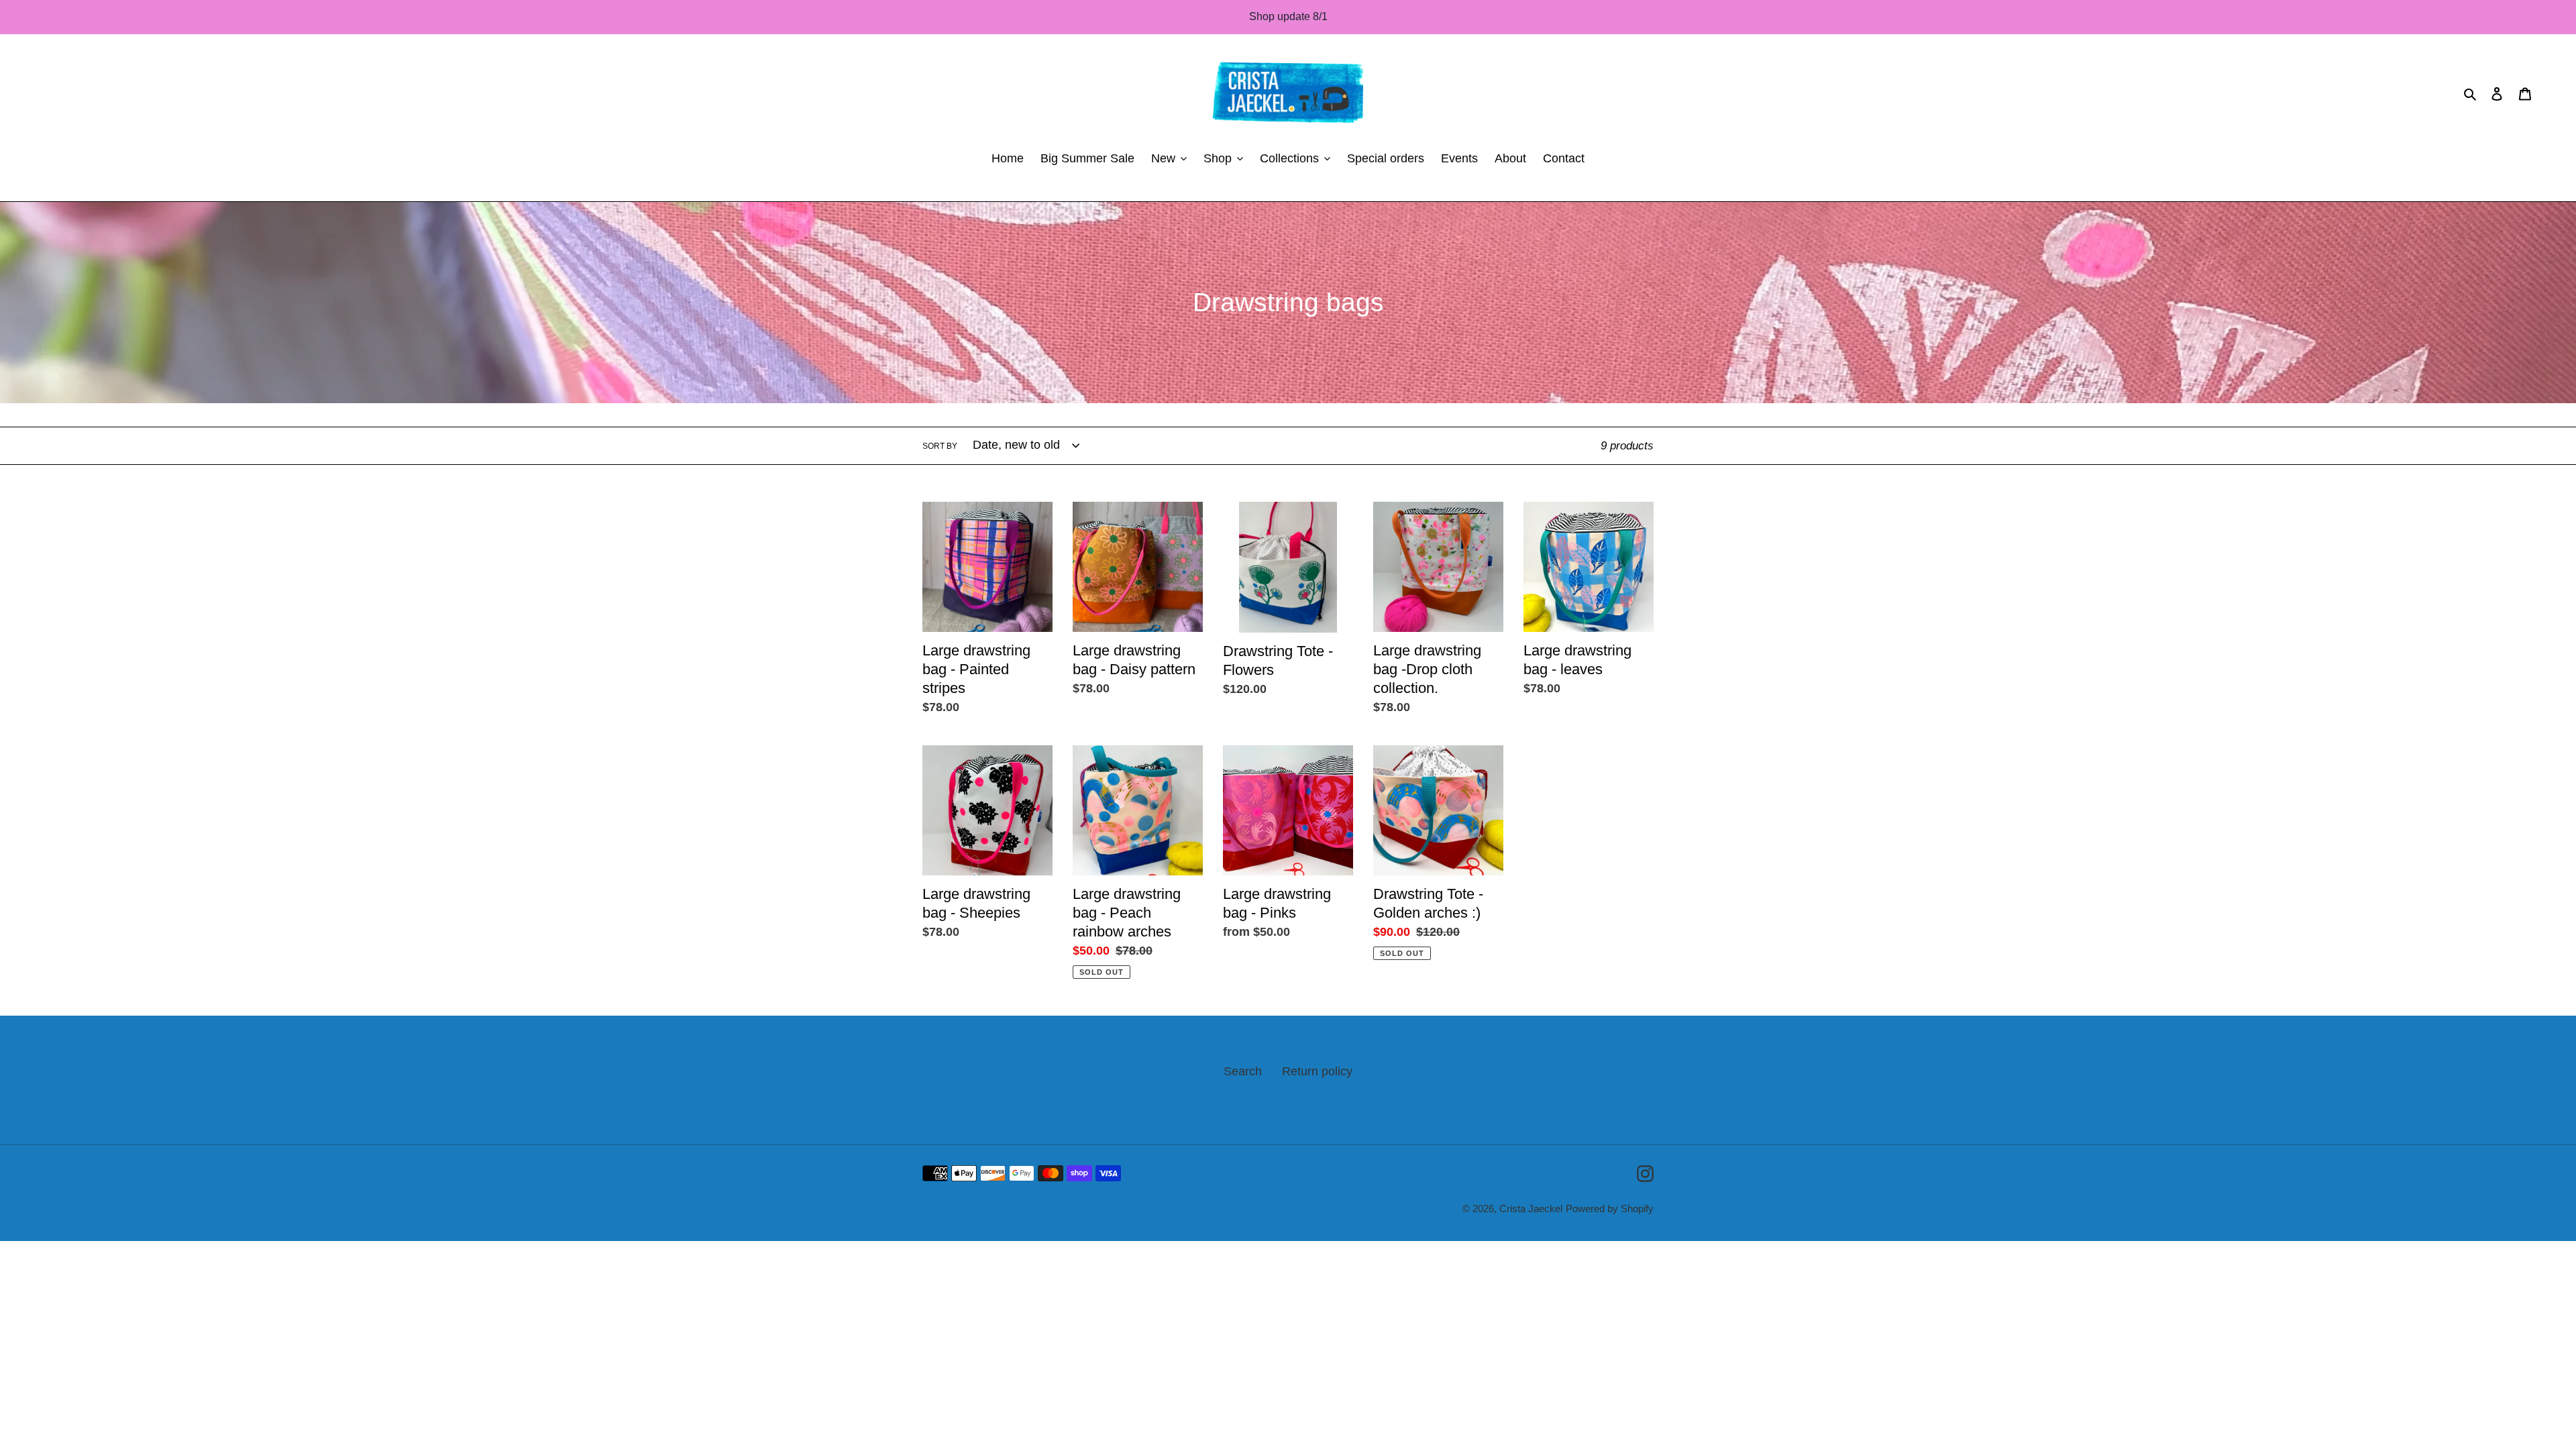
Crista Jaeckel (1531, 1209)
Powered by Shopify (1610, 1209)
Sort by (940, 446)
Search (1243, 1071)
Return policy (1317, 1071)
